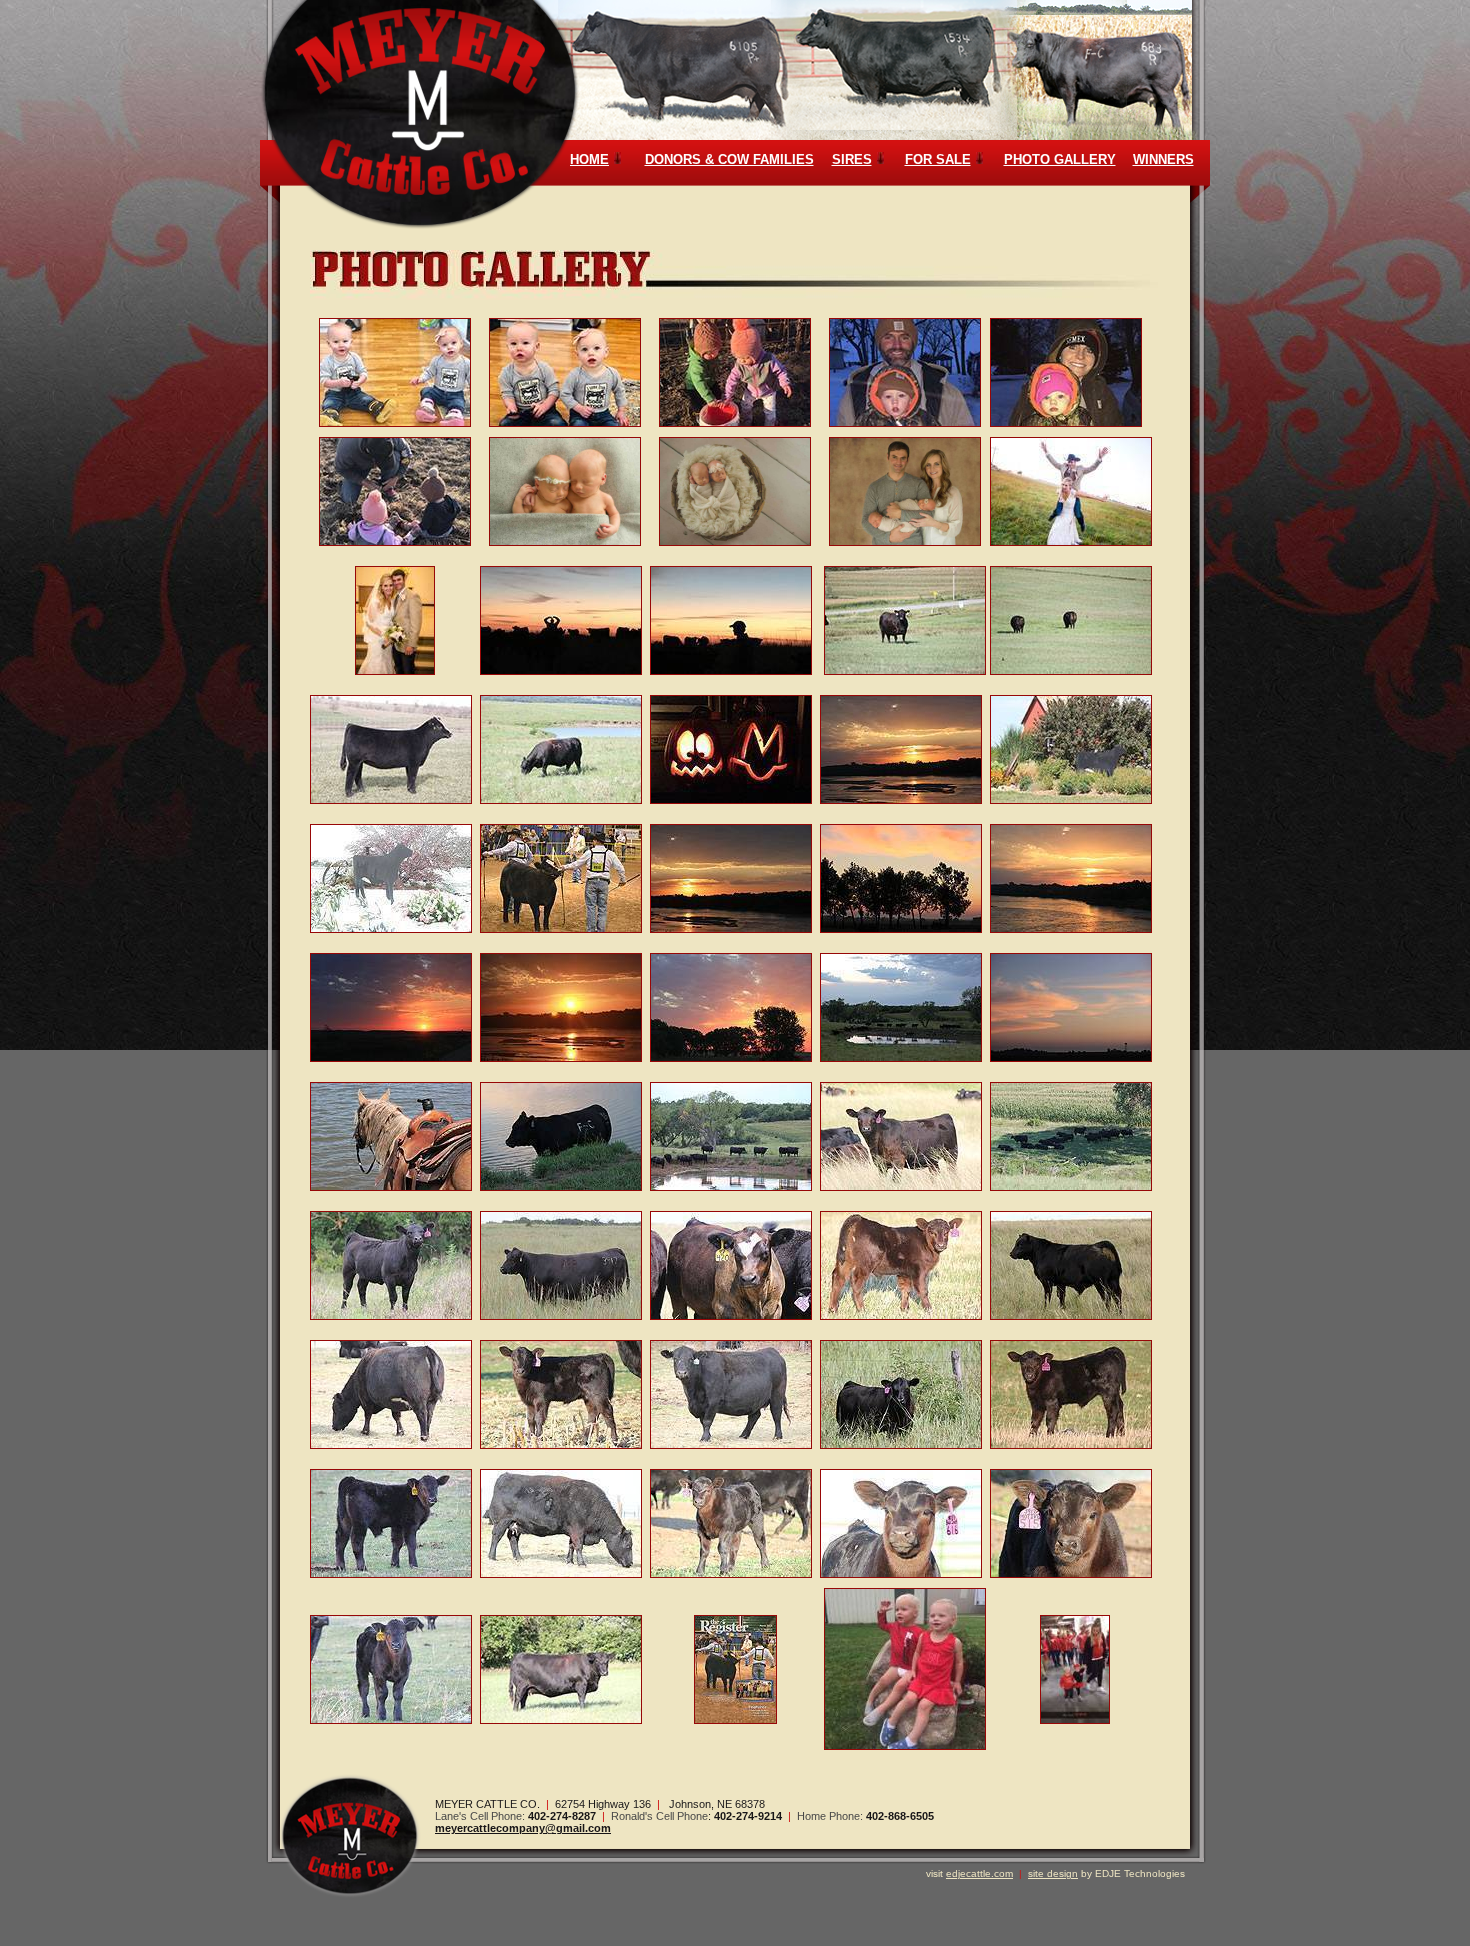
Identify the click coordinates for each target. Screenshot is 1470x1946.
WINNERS (1163, 159)
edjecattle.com (979, 1873)
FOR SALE (938, 159)
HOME (589, 159)
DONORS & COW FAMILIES (729, 159)
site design (1053, 1873)
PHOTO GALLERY (1060, 159)
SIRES (852, 159)
